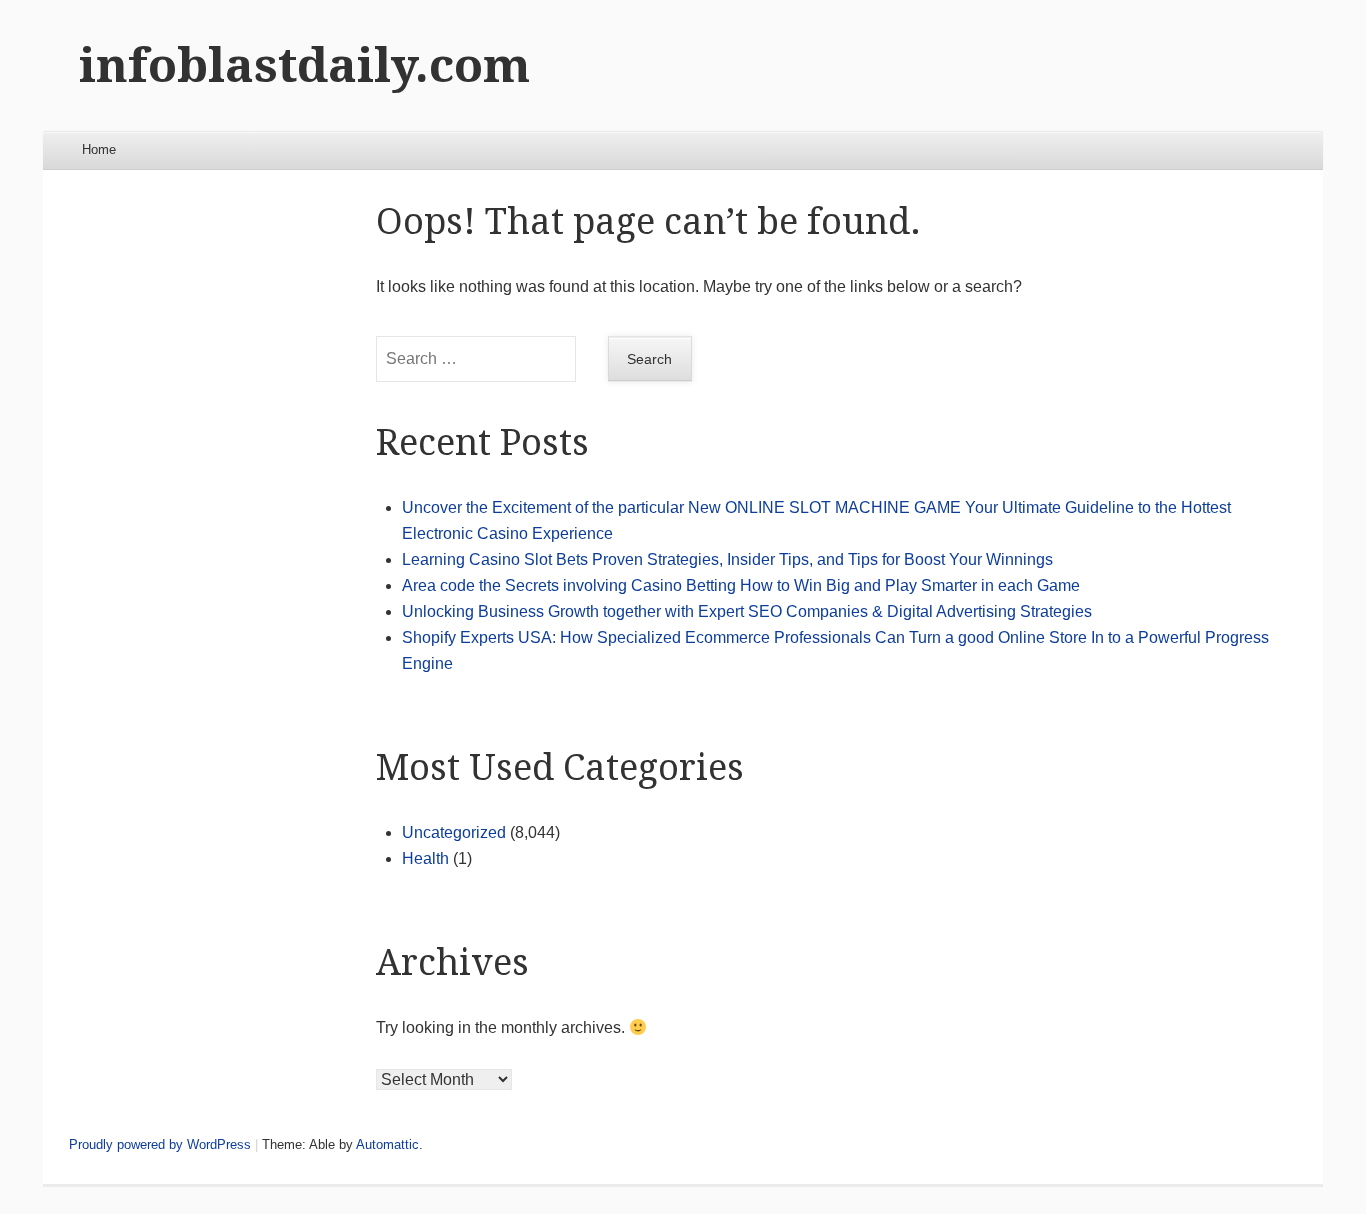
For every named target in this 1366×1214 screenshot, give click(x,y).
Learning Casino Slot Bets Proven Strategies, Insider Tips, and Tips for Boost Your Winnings (727, 559)
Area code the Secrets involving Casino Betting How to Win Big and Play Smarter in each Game (741, 585)
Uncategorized (454, 832)
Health (425, 858)
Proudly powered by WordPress (160, 1144)
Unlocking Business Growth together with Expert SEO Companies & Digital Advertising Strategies (747, 611)
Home (99, 149)
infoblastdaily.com (304, 65)
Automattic (387, 1144)
